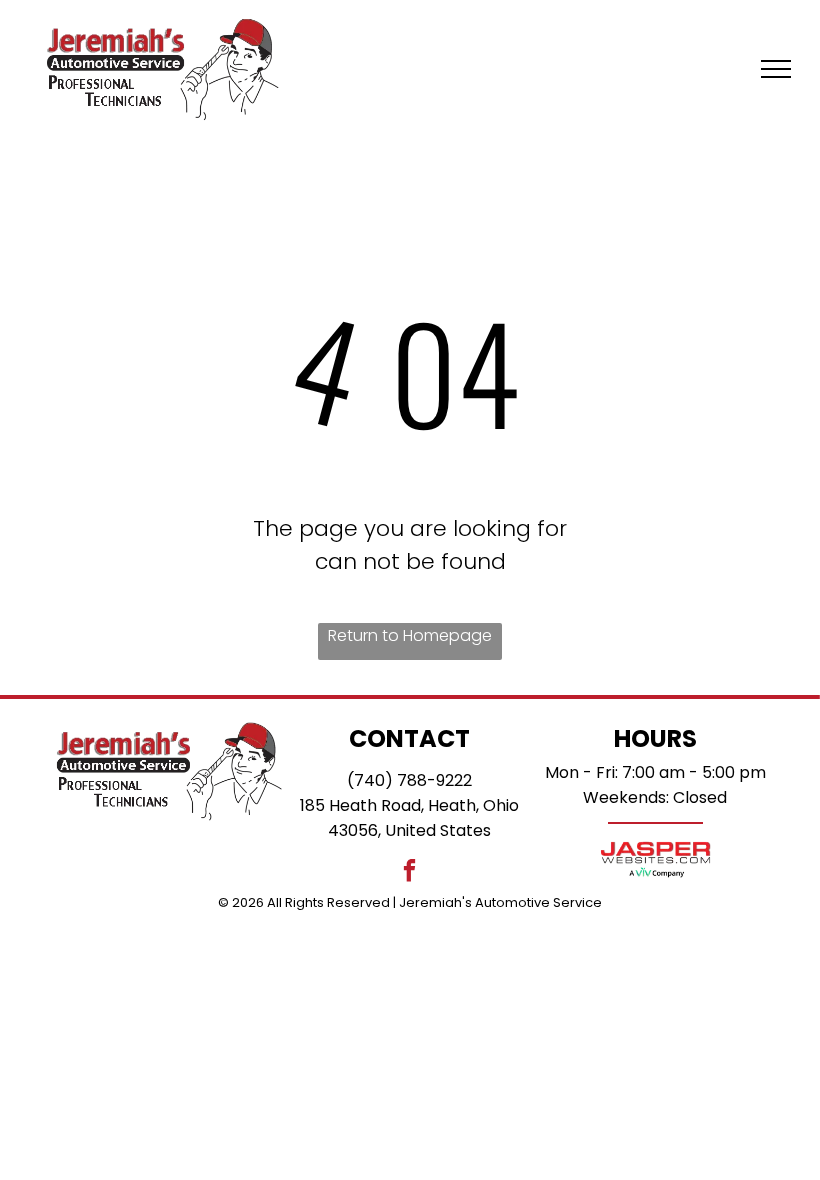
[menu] (776, 69)
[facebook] (409, 873)
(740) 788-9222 (409, 780)
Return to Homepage (410, 635)
